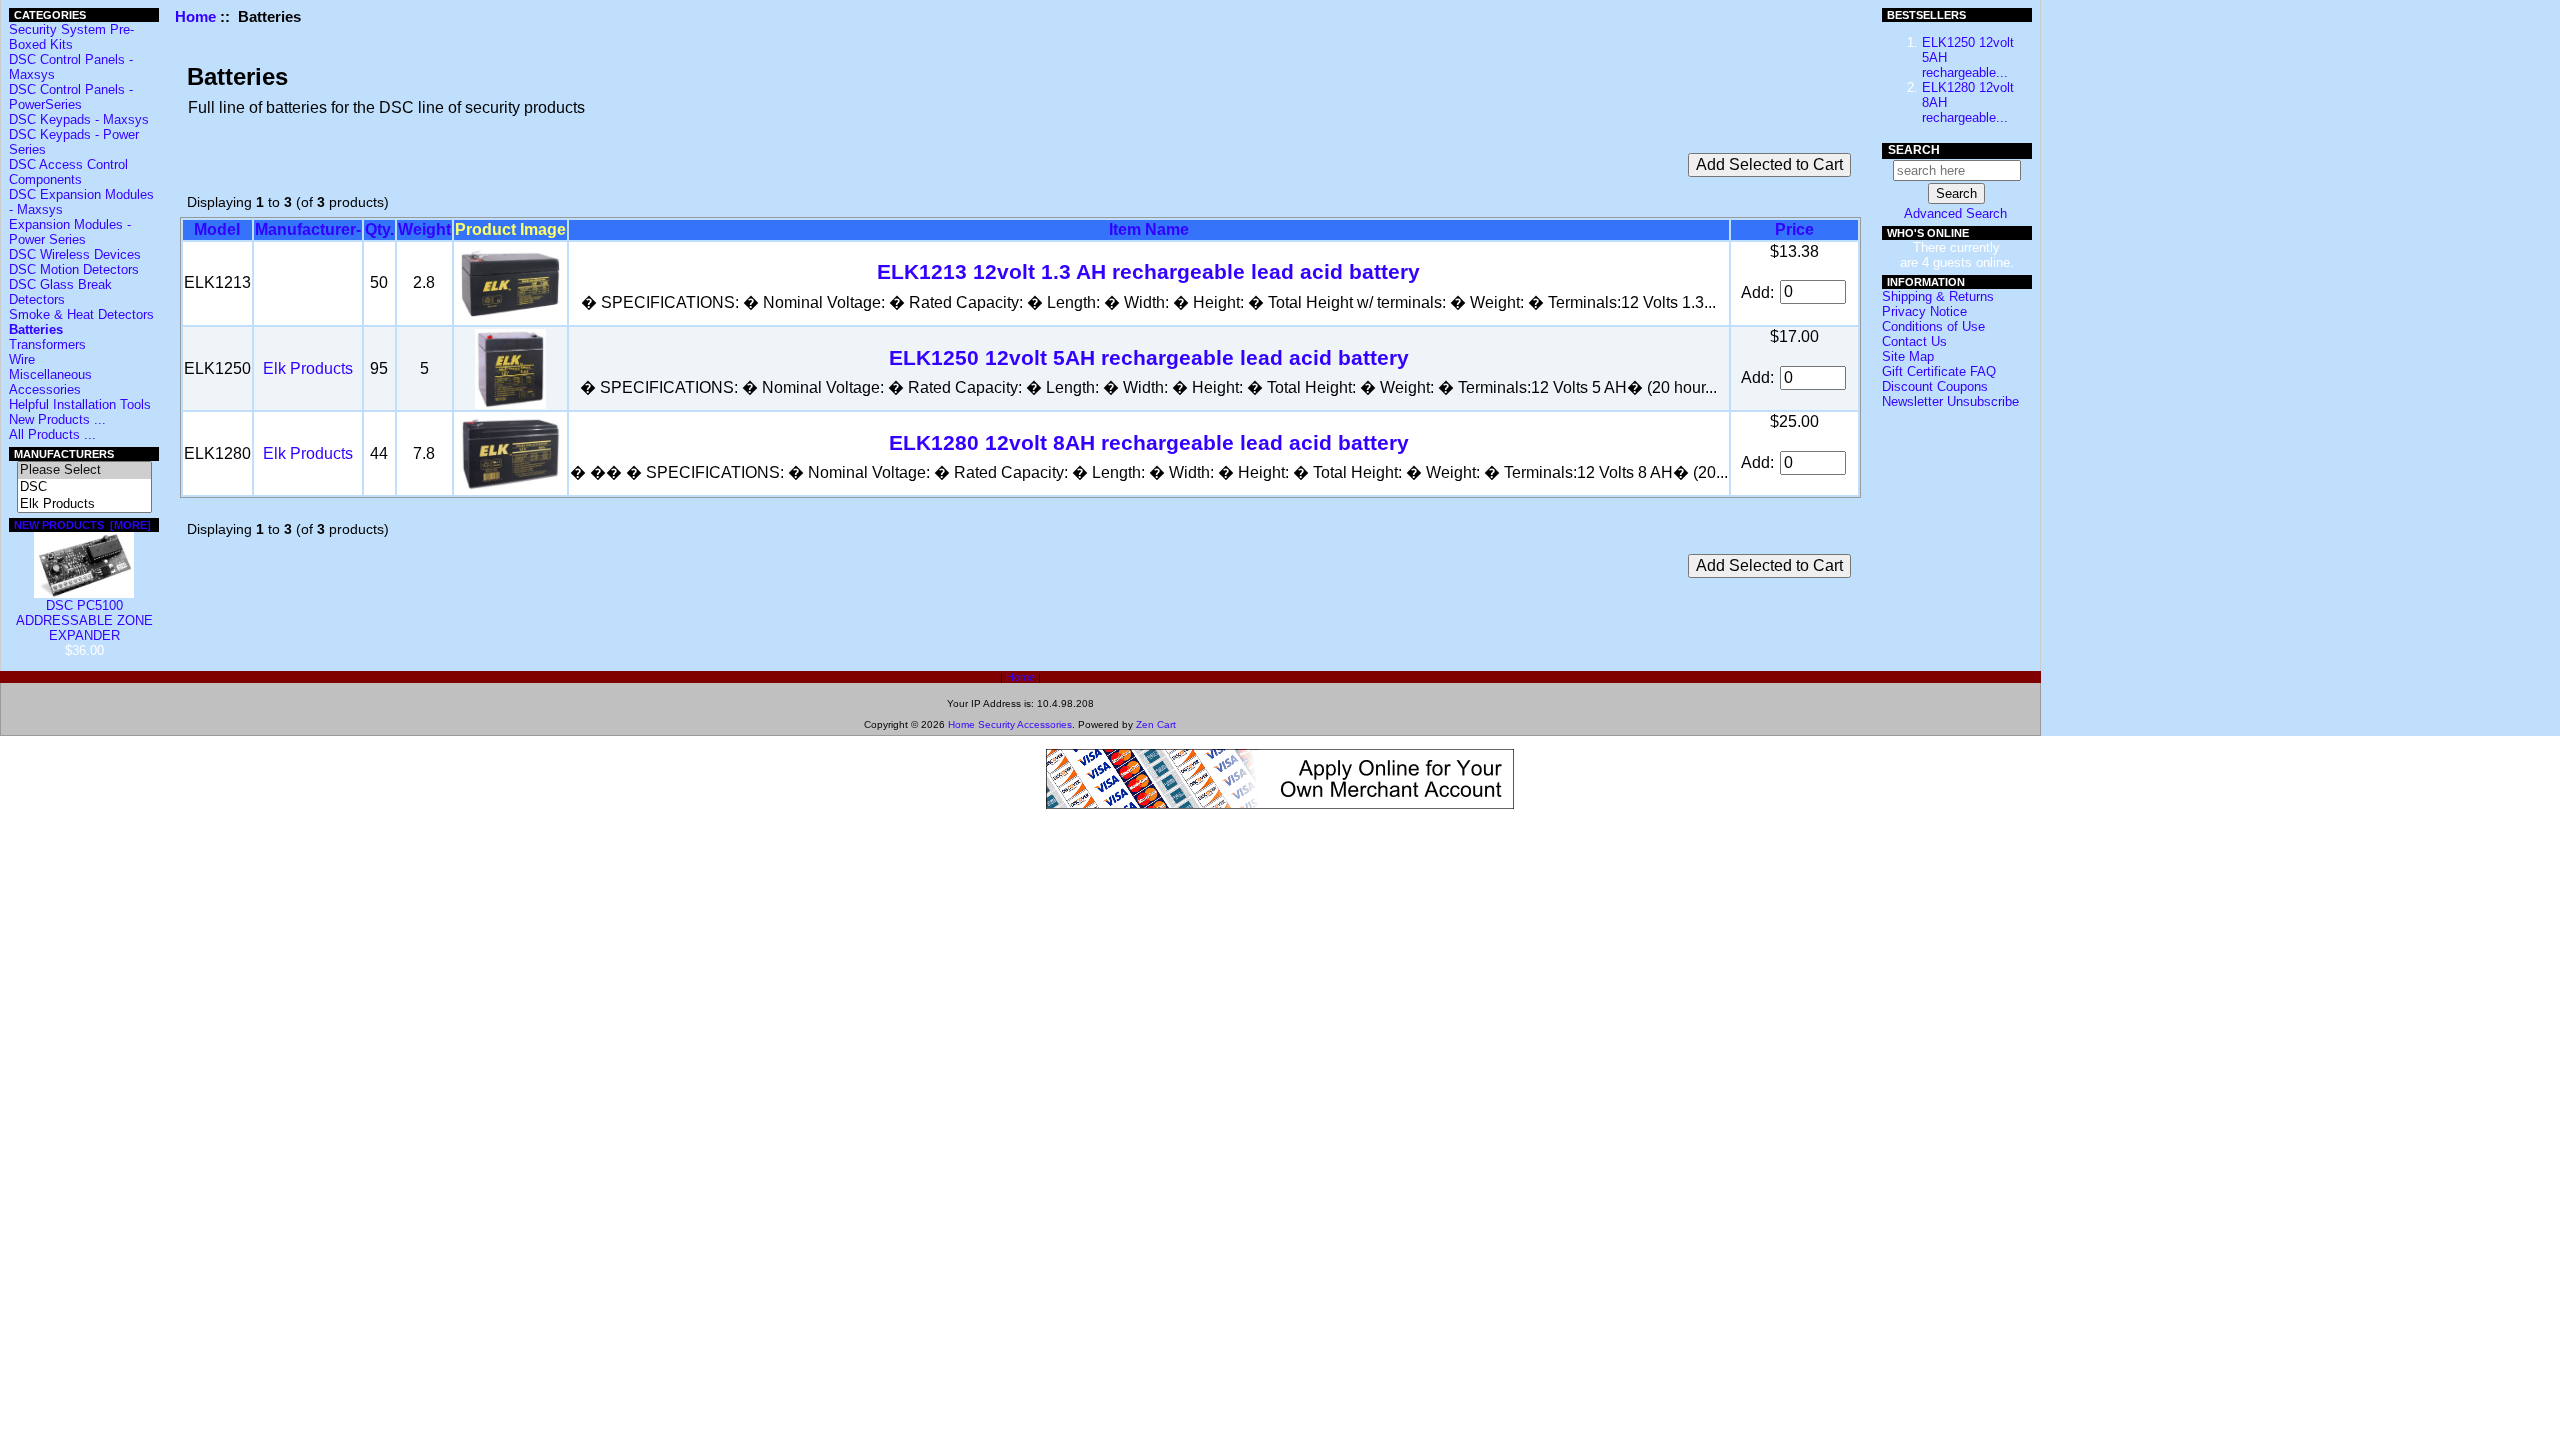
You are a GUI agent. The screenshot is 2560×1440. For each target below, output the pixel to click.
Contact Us (1914, 341)
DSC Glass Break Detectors (60, 292)
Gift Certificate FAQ (1939, 371)
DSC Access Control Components (68, 172)
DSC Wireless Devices (75, 254)
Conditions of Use (1933, 326)
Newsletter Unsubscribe (1950, 401)
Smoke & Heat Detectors (81, 314)
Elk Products (308, 368)
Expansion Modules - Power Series (70, 232)
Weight (424, 229)
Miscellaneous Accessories (50, 382)
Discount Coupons (1935, 386)
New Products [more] (82, 525)
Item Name (1149, 229)
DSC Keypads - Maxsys (79, 119)
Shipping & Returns (1938, 296)
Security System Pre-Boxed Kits (71, 37)
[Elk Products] (84, 504)
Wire (22, 359)
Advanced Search (1955, 213)
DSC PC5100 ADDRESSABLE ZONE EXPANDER (84, 620)
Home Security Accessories (1010, 724)
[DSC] (84, 487)
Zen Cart (1156, 724)
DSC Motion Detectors (74, 269)
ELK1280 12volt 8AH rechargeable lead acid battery (1149, 442)
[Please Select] (84, 470)
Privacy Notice (1924, 311)
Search (1914, 150)
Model (217, 229)
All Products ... (52, 434)
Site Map (1908, 356)
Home (195, 16)
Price (1794, 229)
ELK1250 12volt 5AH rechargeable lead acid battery (1149, 357)
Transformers (47, 344)
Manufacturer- (308, 229)
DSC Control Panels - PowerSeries (71, 97)
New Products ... (57, 419)
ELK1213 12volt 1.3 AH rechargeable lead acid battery (1148, 271)
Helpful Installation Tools (80, 404)
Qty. (379, 229)
